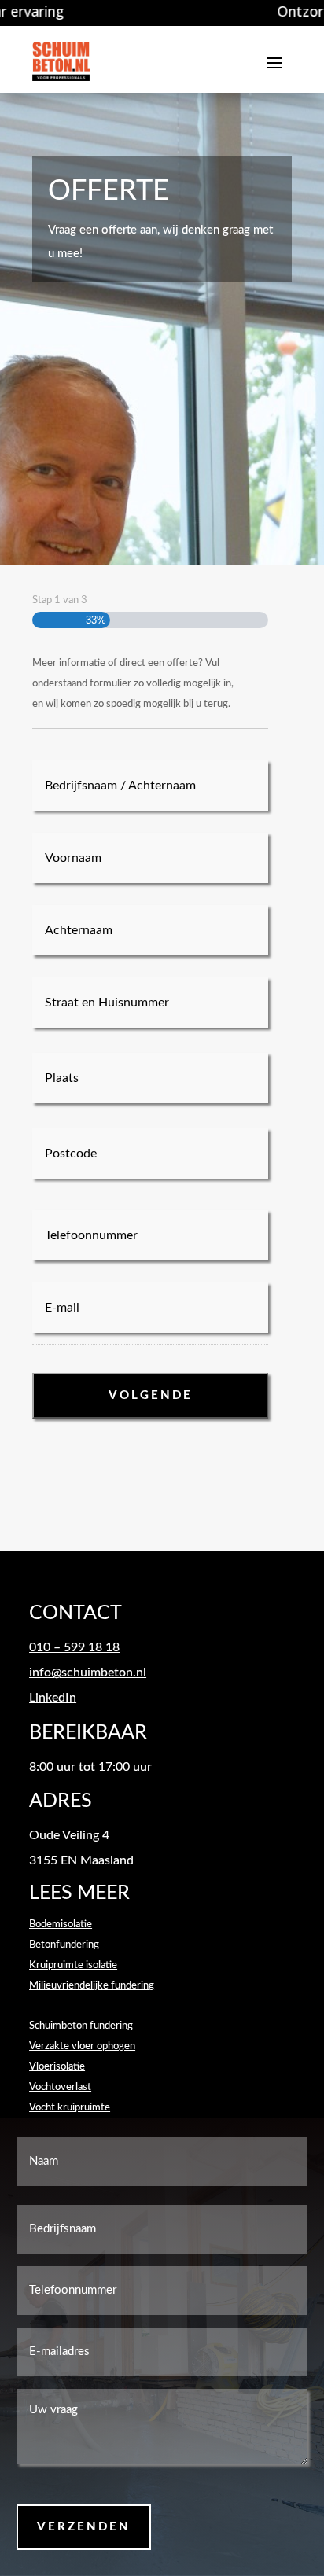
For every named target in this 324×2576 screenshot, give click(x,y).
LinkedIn (53, 1698)
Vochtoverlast (60, 2087)
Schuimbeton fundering (81, 2026)
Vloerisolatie (57, 2067)
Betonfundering (64, 1945)
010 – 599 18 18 (74, 1647)
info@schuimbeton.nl (88, 1673)
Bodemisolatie (61, 1925)
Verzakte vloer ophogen (82, 2046)
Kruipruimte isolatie (73, 1965)
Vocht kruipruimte (70, 2108)
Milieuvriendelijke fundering (92, 1986)
